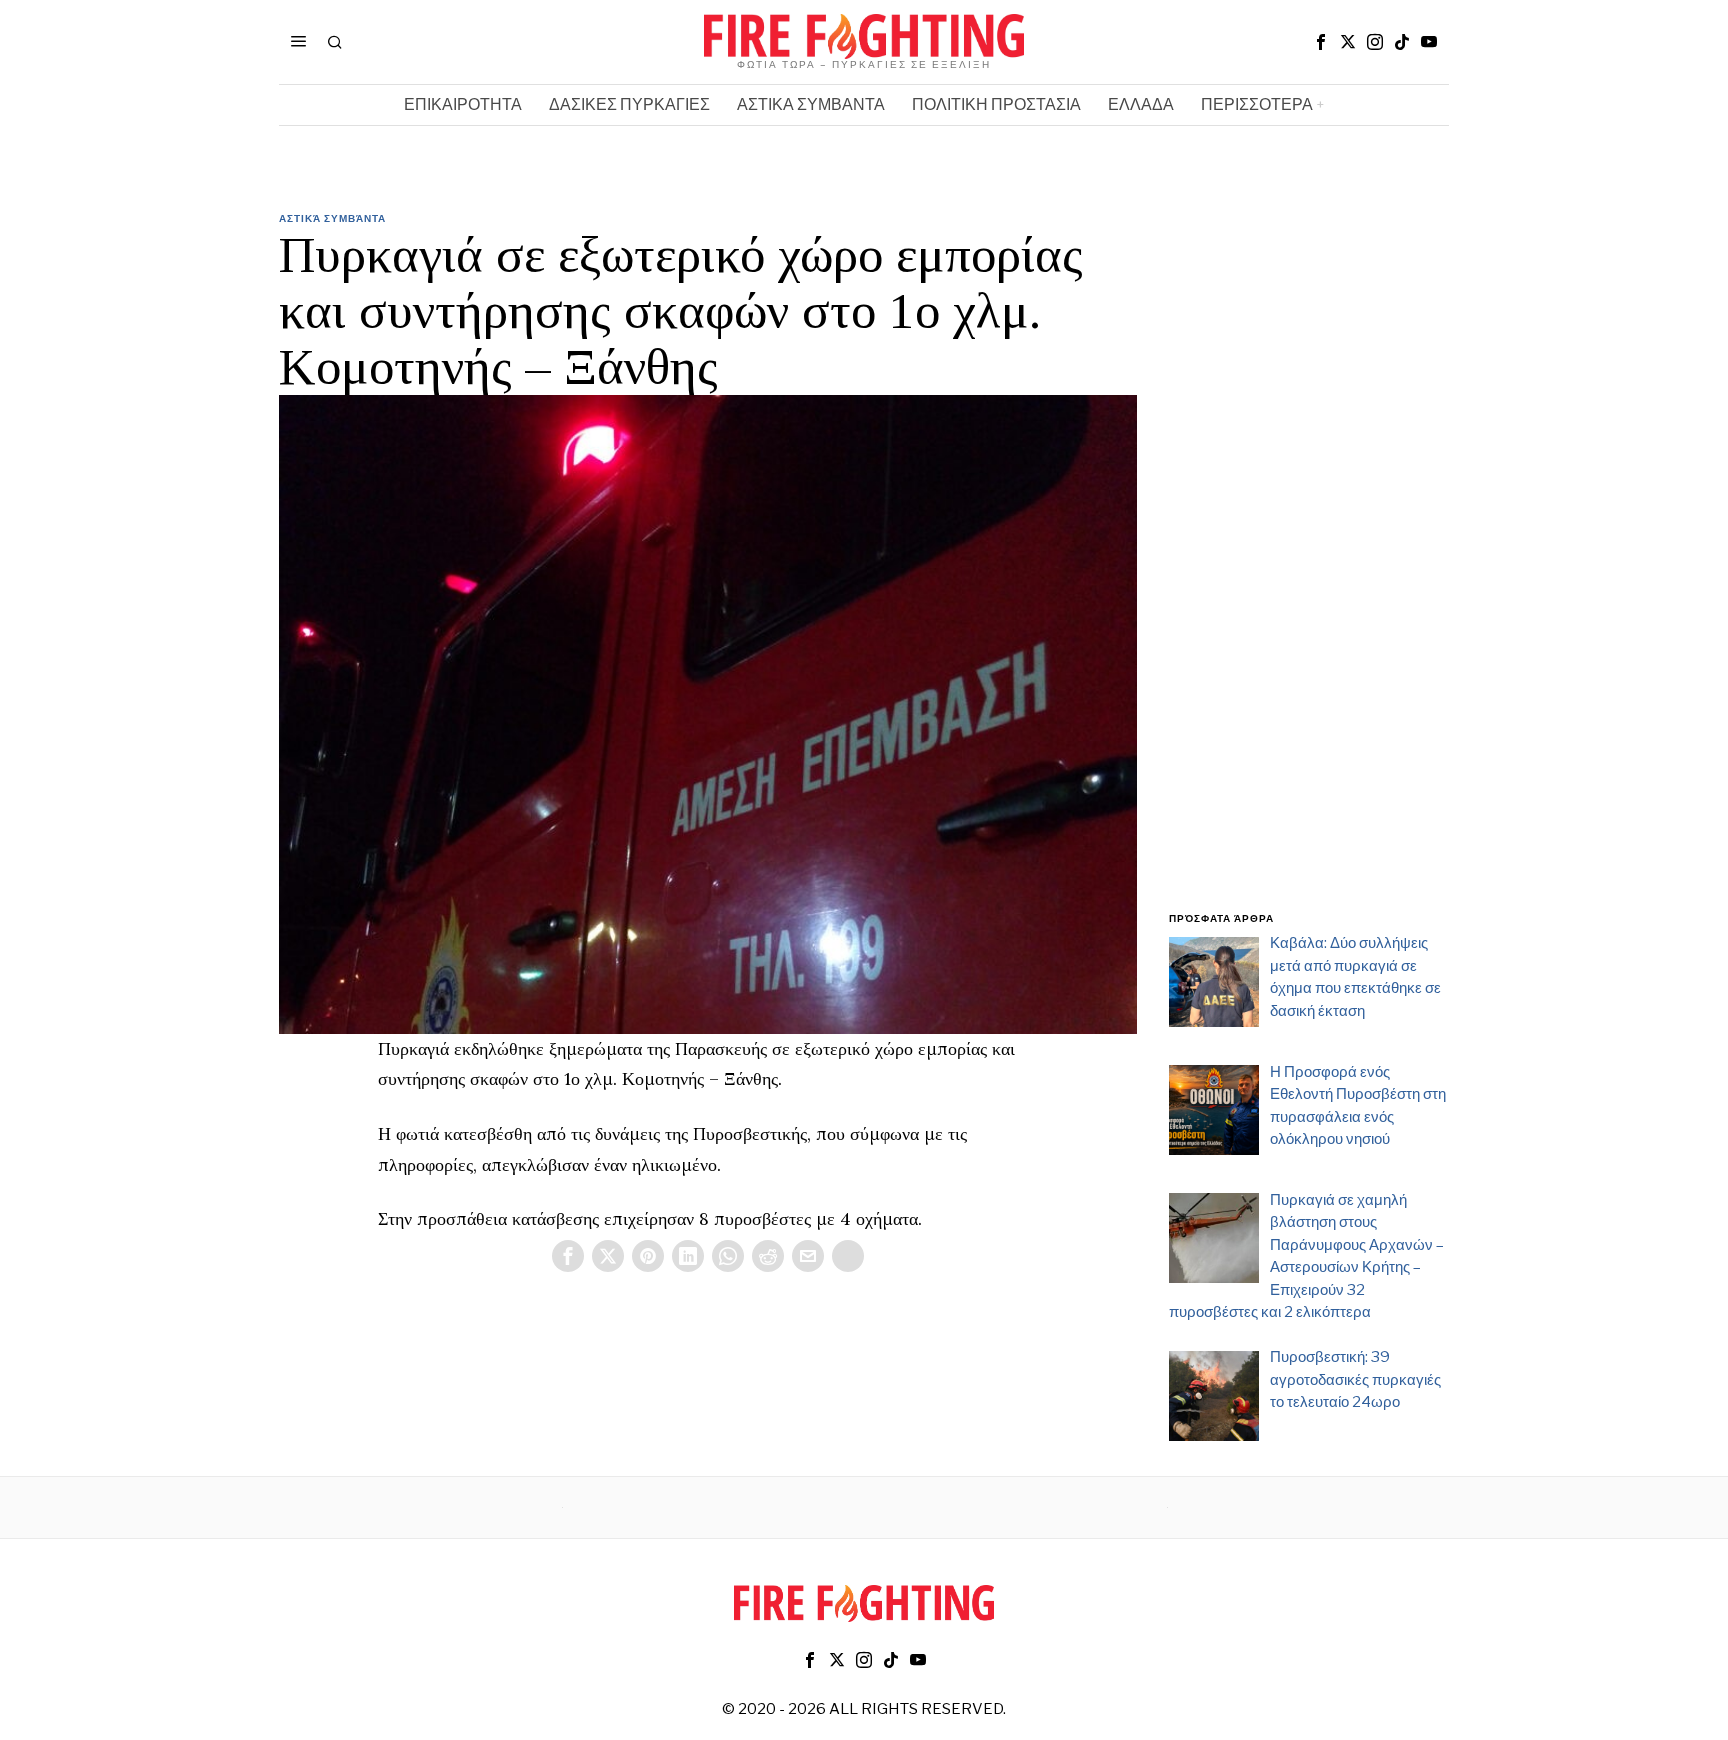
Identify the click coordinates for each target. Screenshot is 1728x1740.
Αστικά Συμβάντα (332, 218)
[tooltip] (1321, 42)
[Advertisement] (1309, 573)
